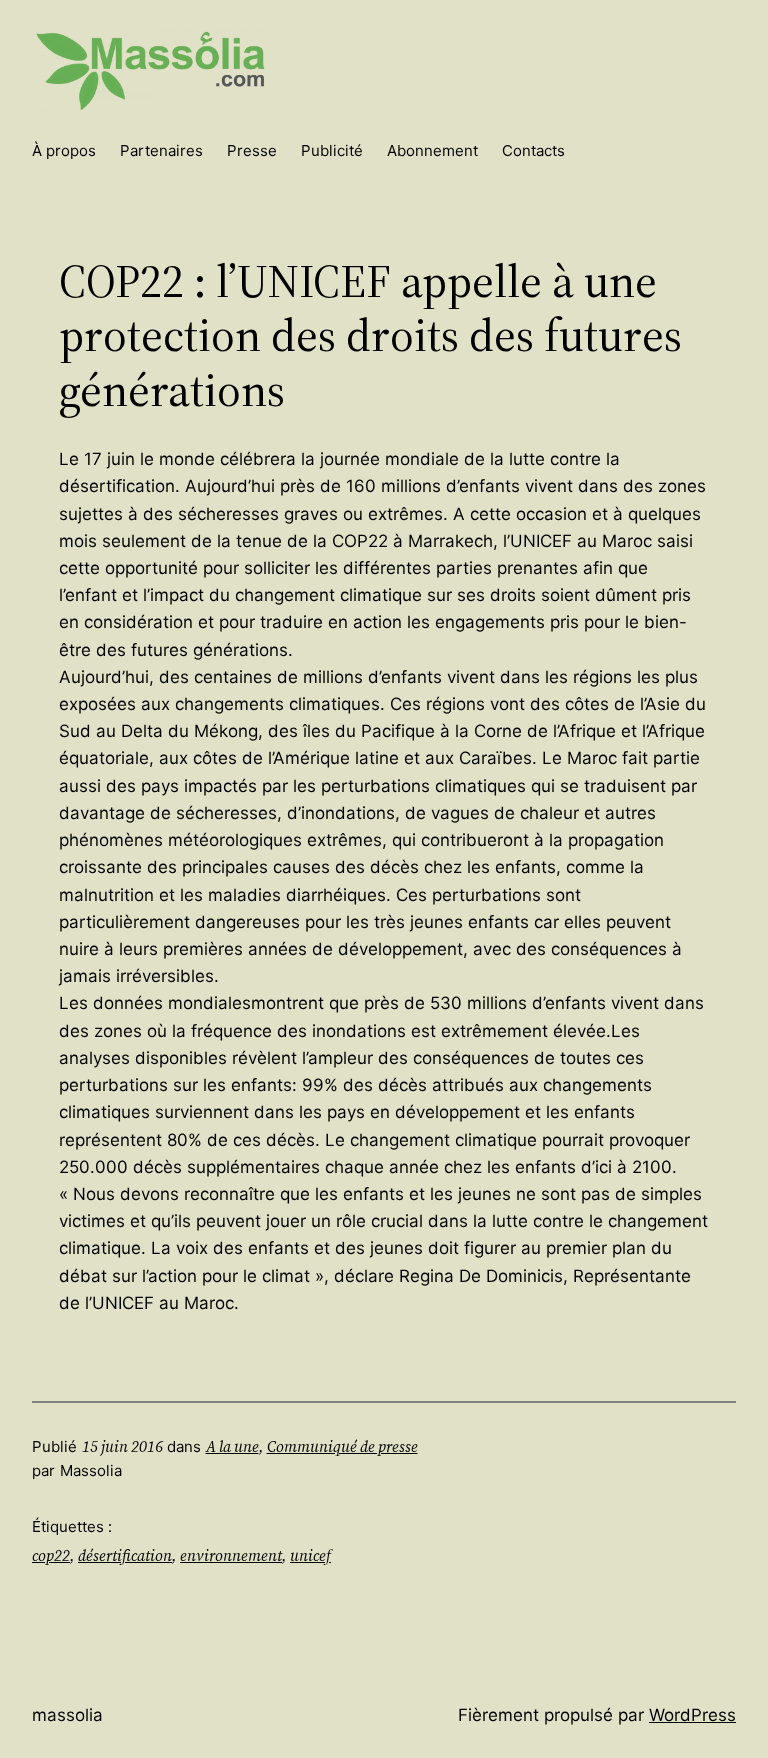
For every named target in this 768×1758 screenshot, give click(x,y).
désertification (125, 1555)
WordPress (692, 1715)
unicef (310, 1555)
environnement (231, 1555)
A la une (232, 1446)
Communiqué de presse (342, 1446)
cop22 (51, 1555)
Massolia (67, 1715)
